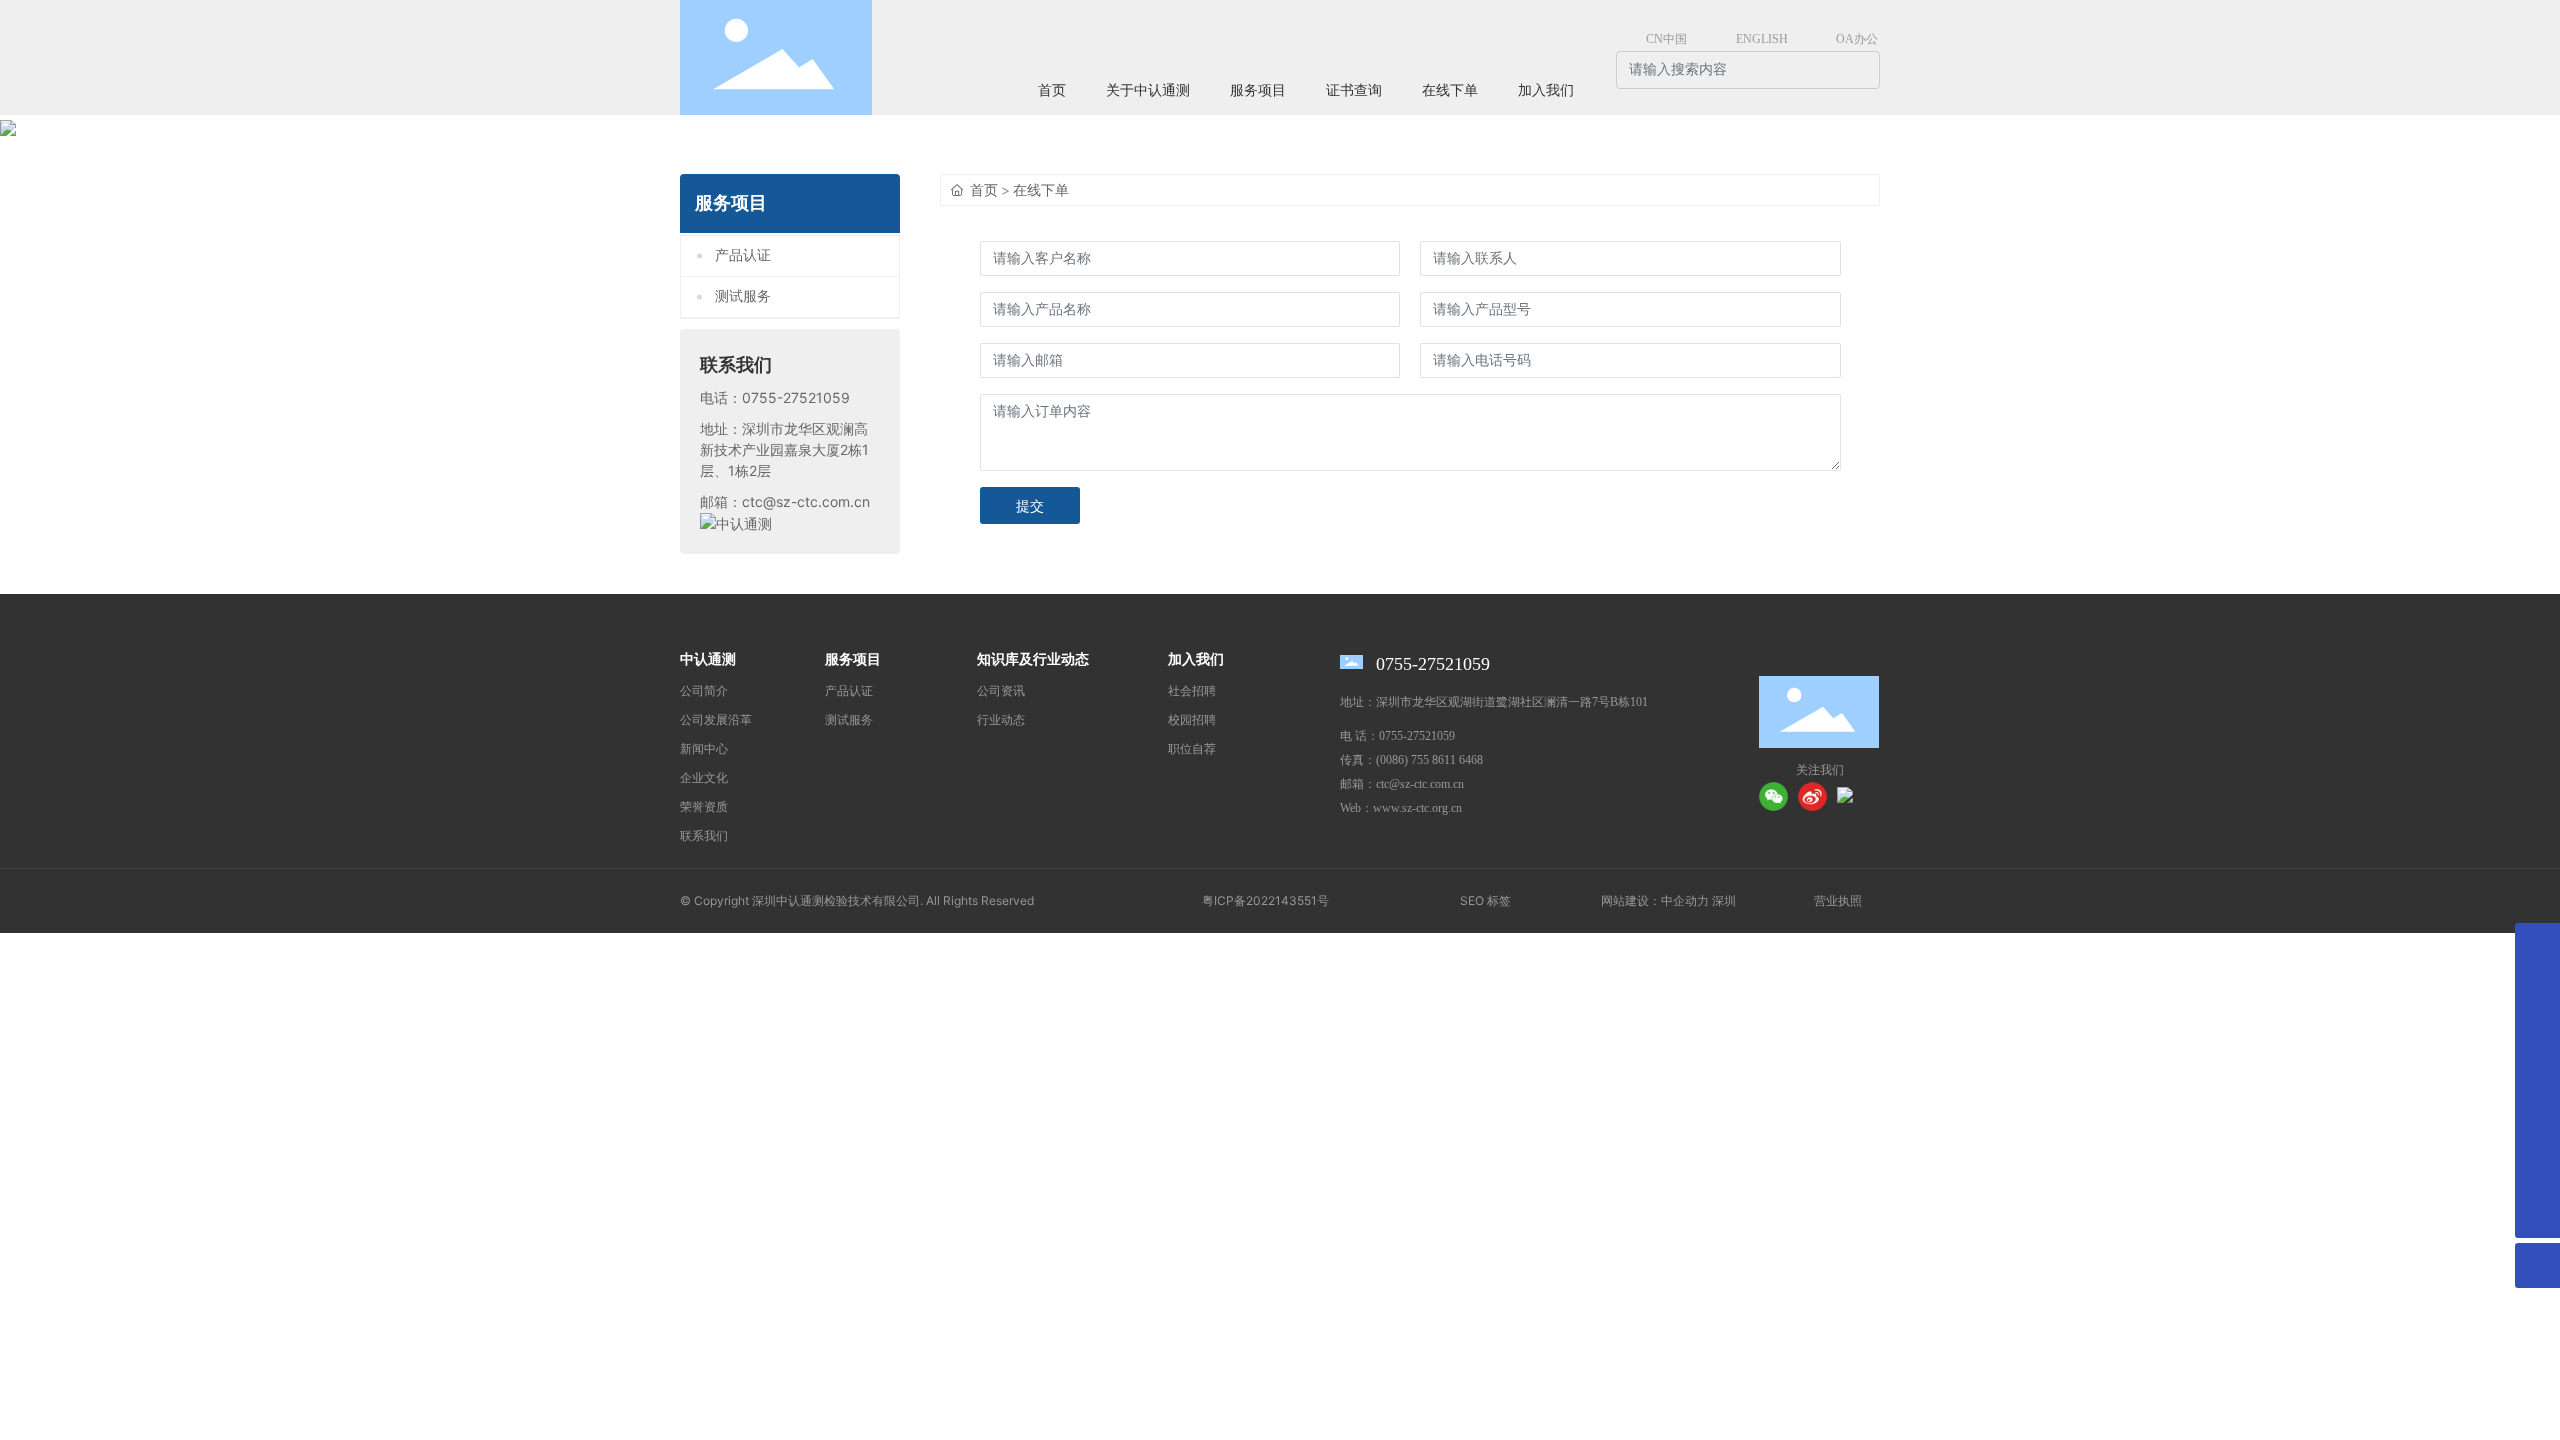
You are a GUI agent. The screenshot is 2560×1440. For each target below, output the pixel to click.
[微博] (1812, 796)
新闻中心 (704, 749)
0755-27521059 (796, 397)
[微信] (1773, 796)
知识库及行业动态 (1033, 659)
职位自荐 (1192, 749)
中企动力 (1685, 901)
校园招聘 (1192, 720)
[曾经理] (2537, 1035)
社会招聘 (1192, 691)
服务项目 (853, 659)
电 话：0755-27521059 (1397, 736)
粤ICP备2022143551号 (1265, 900)
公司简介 (704, 691)
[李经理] (2537, 1080)
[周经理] (2537, 1125)
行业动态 (1001, 720)
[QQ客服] (2537, 1170)
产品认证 (743, 255)
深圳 (1724, 901)
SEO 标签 (1485, 900)
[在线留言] (2537, 945)
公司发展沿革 (716, 720)
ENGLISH (1762, 39)
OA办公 (1857, 39)
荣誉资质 (704, 807)
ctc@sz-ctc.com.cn (806, 501)
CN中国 (1666, 39)
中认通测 (708, 659)
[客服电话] (2537, 990)
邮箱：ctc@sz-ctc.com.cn (1402, 784)
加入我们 (1196, 659)
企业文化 (704, 778)
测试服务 (743, 296)
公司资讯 (1001, 691)
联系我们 (704, 836)
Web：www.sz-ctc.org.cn (1401, 808)
